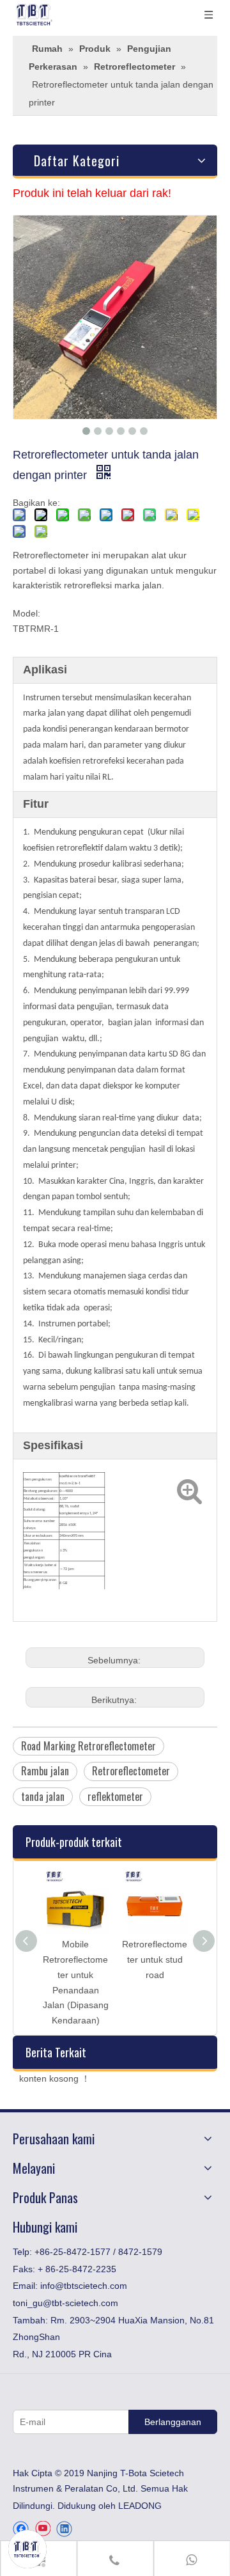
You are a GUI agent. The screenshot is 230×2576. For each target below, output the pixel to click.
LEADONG (140, 2506)
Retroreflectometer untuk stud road (155, 1959)
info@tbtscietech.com (84, 2286)
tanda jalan (43, 1796)
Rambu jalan (45, 1771)
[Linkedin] (64, 2529)
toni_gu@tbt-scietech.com (65, 2303)
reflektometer (115, 1796)
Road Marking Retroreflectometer (88, 1746)
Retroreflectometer (131, 1771)
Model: (27, 613)
